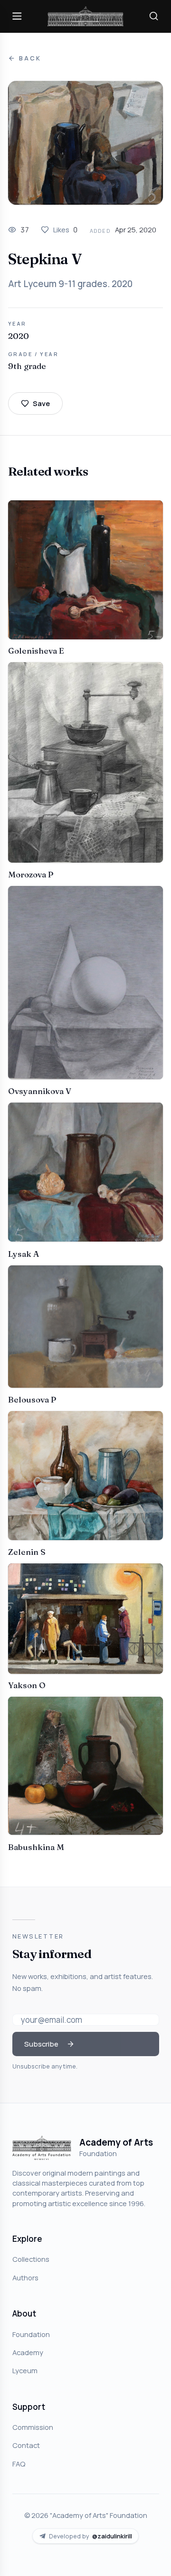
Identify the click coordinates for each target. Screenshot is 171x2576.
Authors (25, 2278)
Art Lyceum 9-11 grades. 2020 (70, 284)
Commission (33, 2427)
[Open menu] (17, 16)
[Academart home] (85, 16)
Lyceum (25, 2370)
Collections (31, 2259)
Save (41, 403)
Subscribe (41, 2044)
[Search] (154, 16)
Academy (28, 2352)
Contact (26, 2445)
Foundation (31, 2334)
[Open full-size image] (85, 143)
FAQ (19, 2464)
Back (30, 58)
